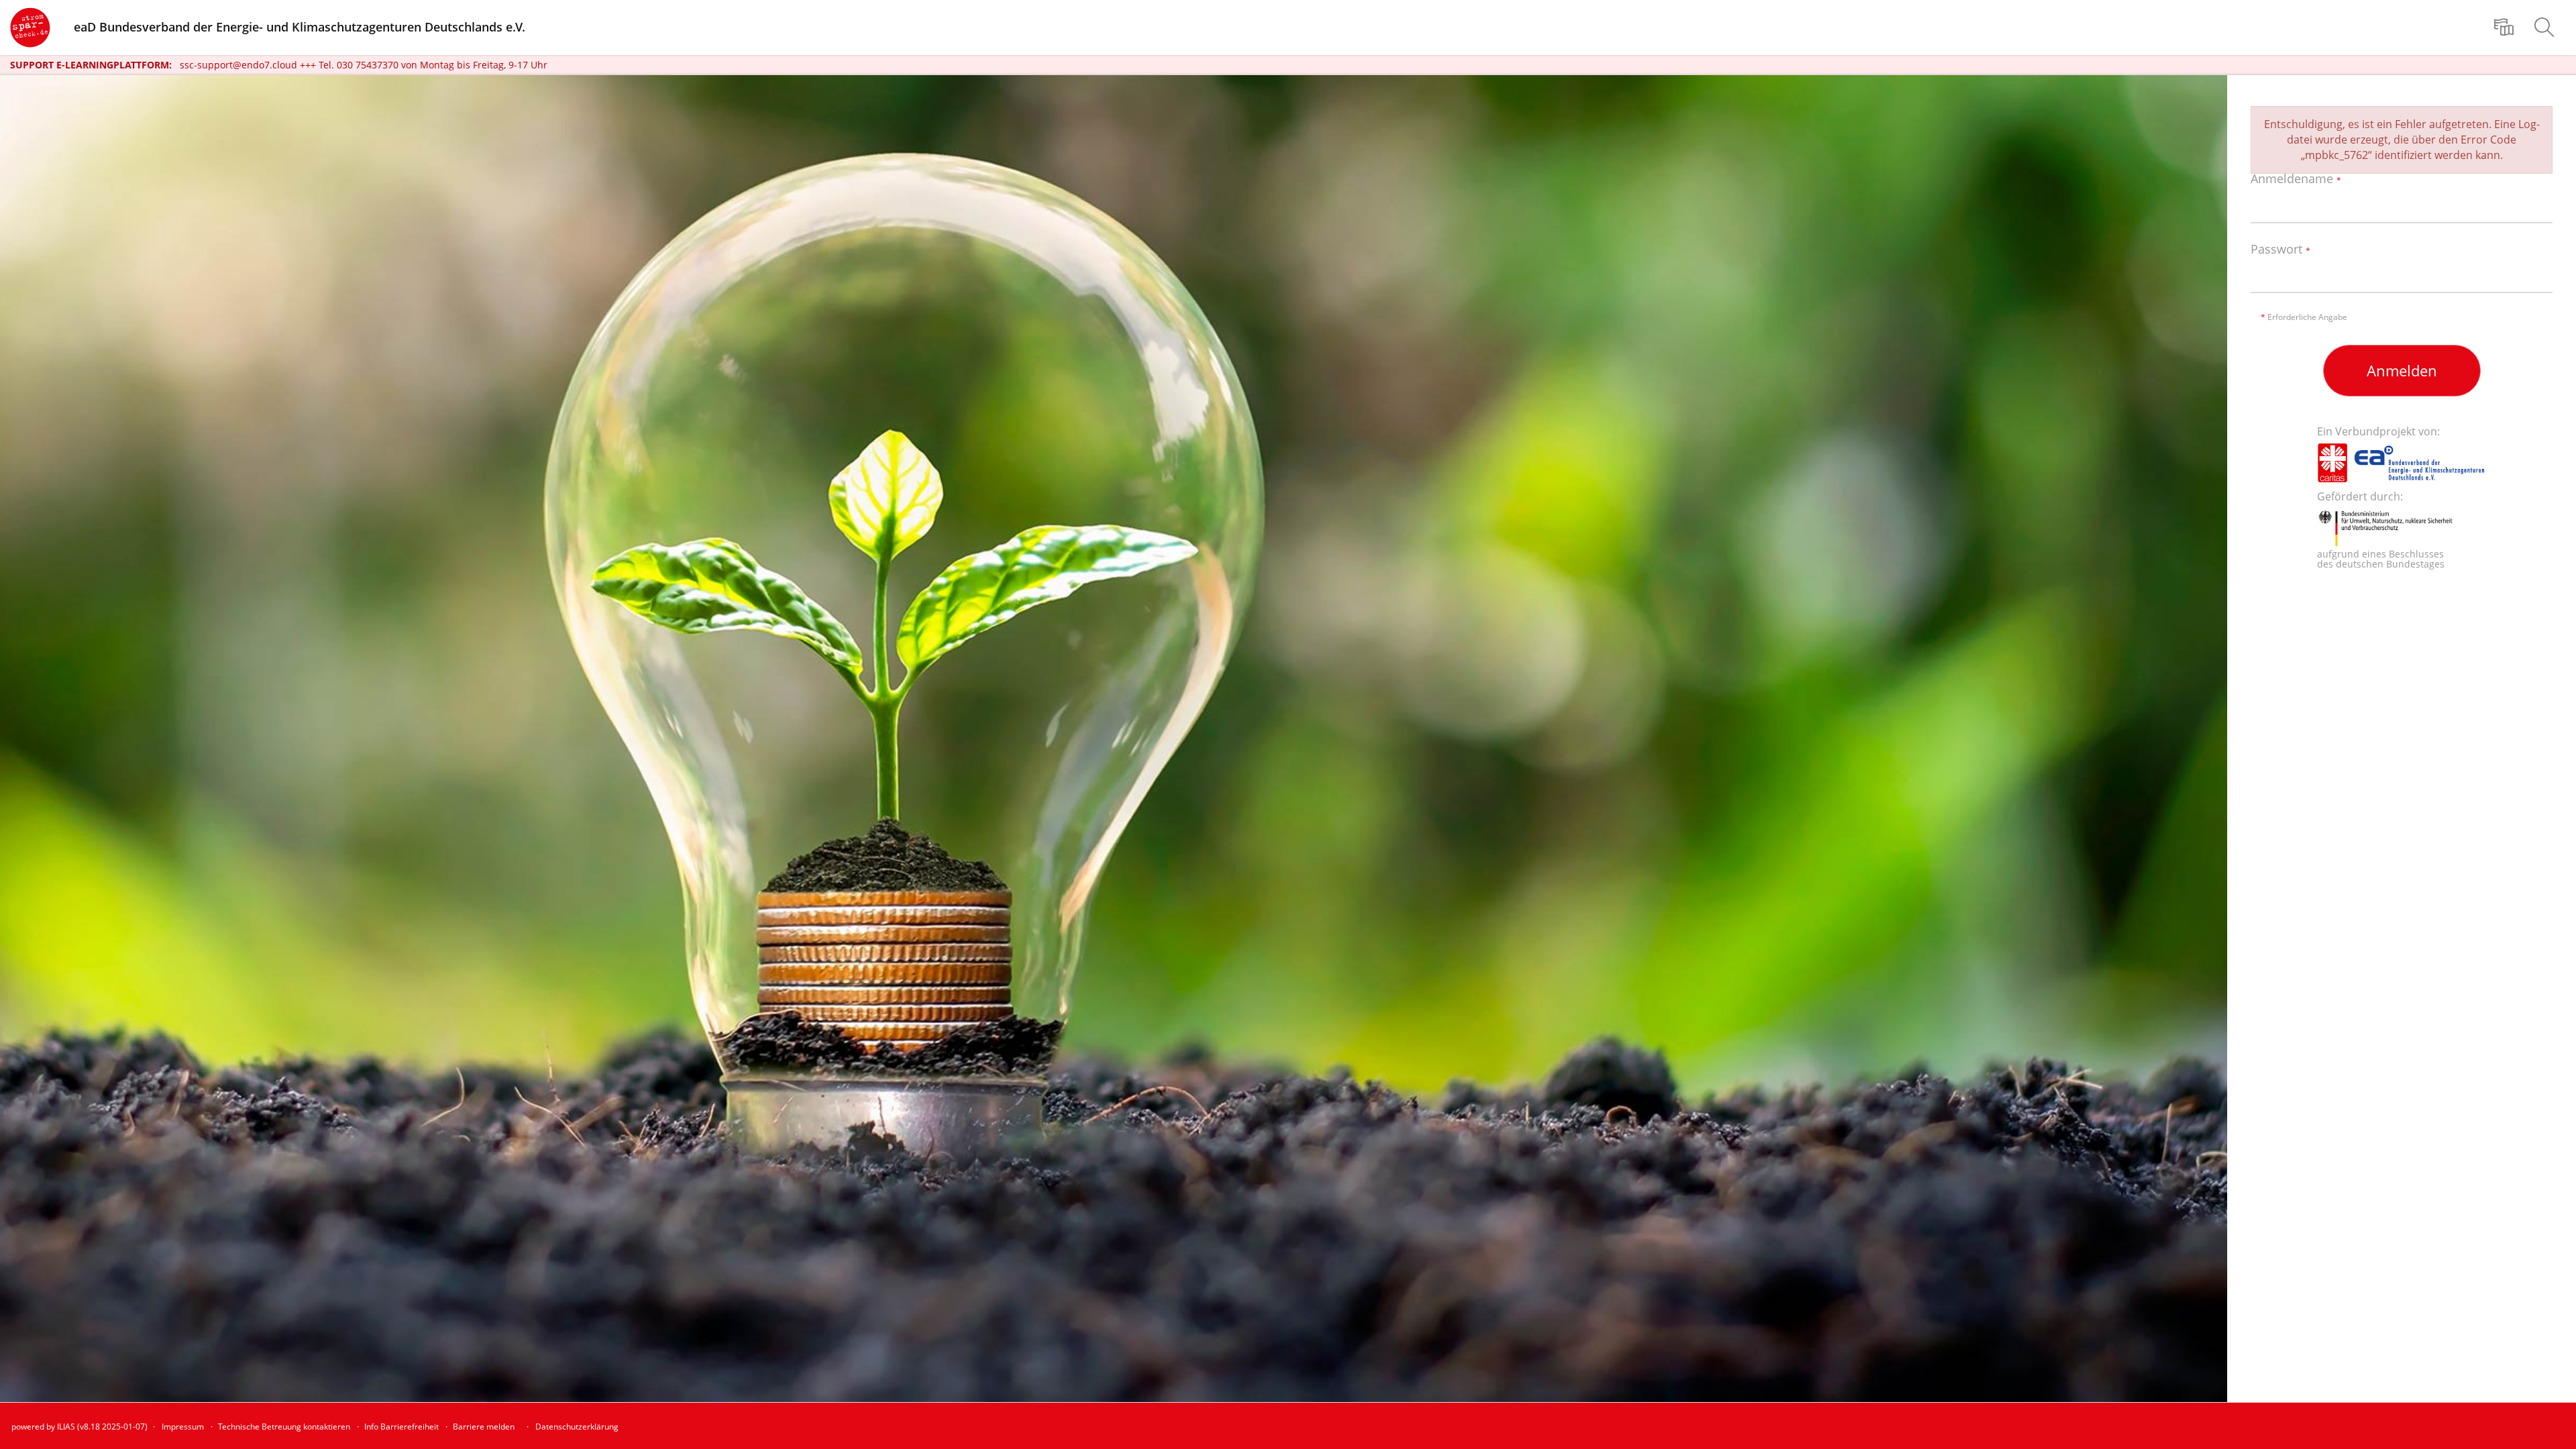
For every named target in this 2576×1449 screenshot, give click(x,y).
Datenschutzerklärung (577, 1427)
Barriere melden (484, 1427)
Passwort (2280, 250)
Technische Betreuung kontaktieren (284, 1427)
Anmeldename (2296, 179)
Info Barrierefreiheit (401, 1427)
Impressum (183, 1427)
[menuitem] (2506, 28)
